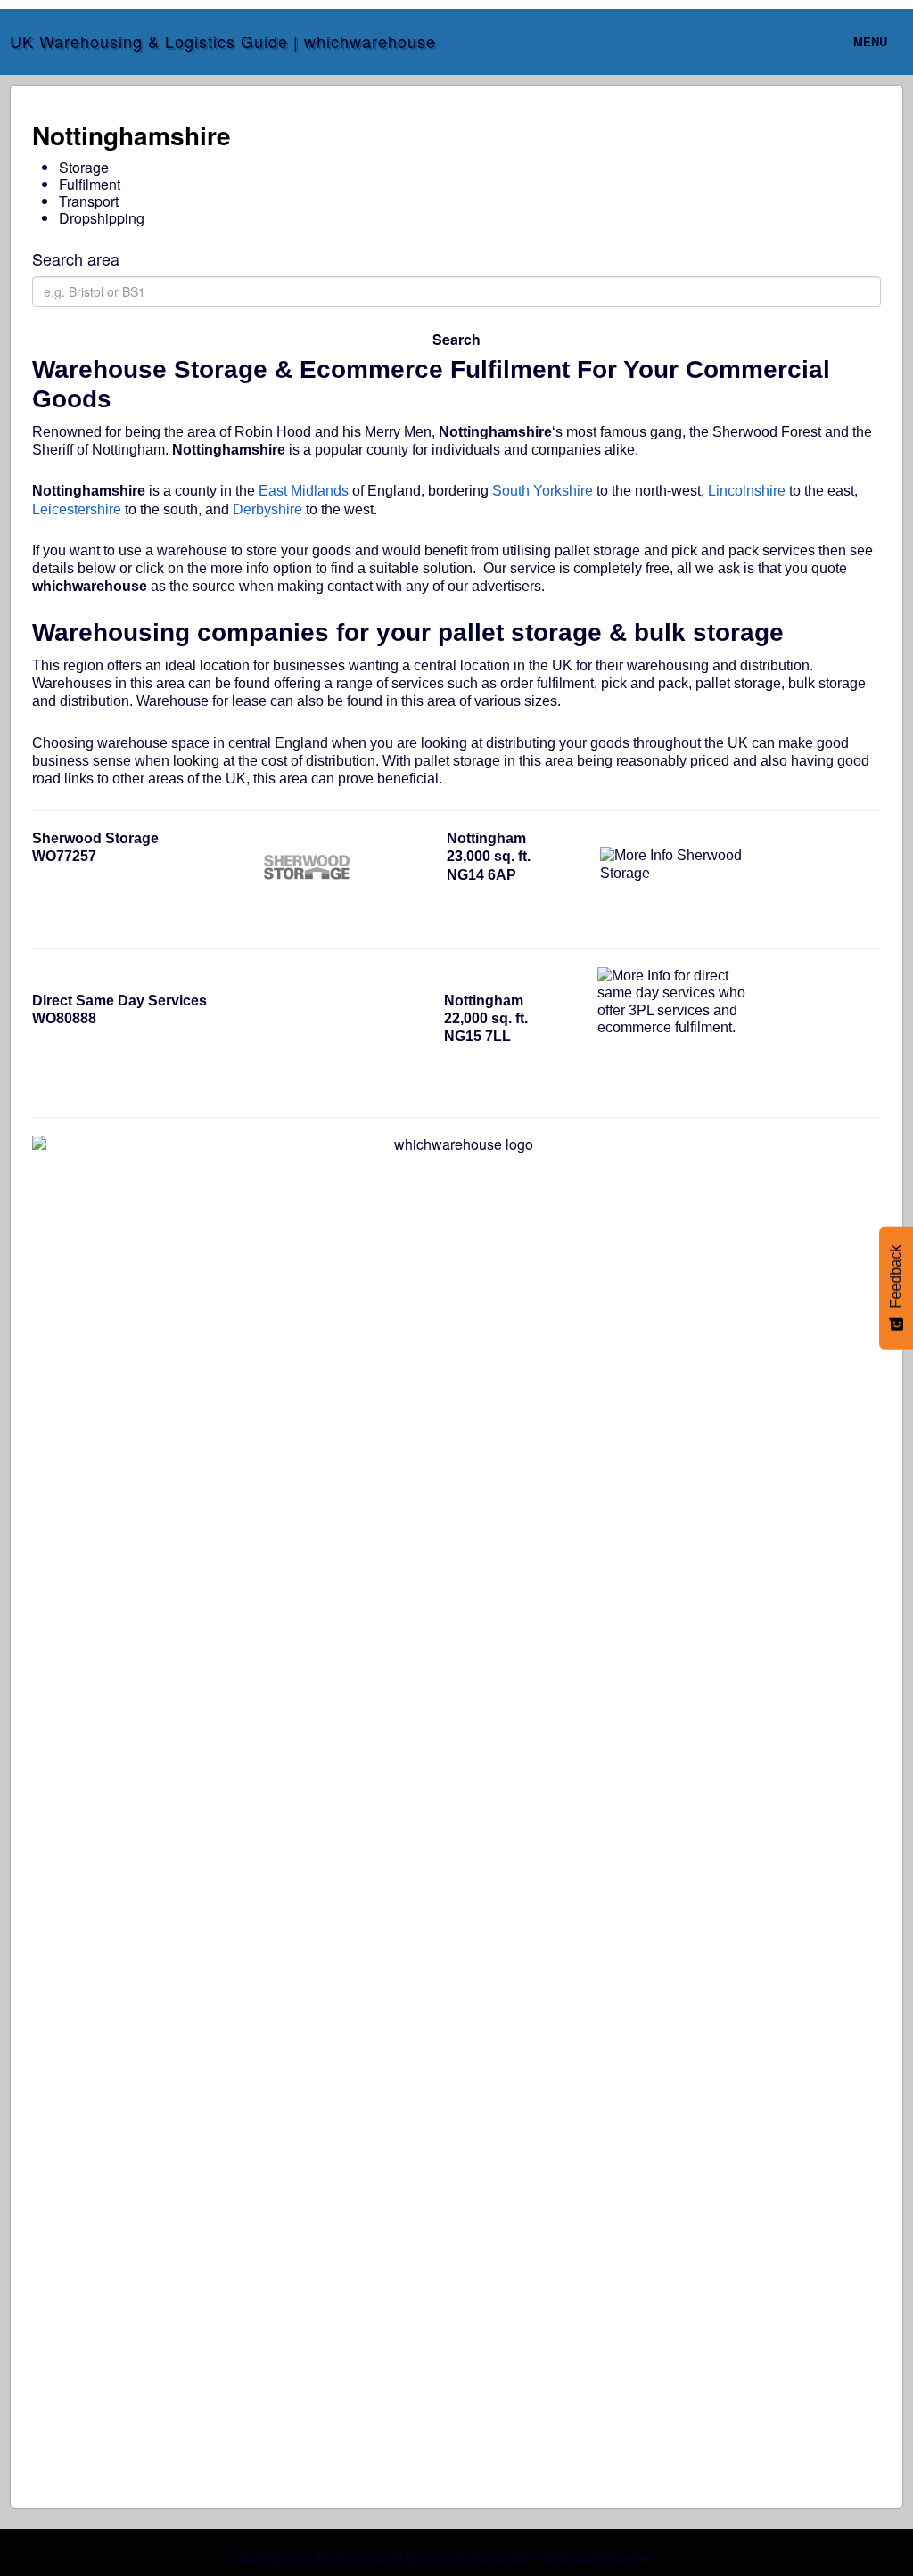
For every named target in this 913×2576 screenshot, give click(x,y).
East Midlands (304, 491)
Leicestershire (77, 509)
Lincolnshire (747, 491)
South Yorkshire (543, 491)
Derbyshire (267, 509)
